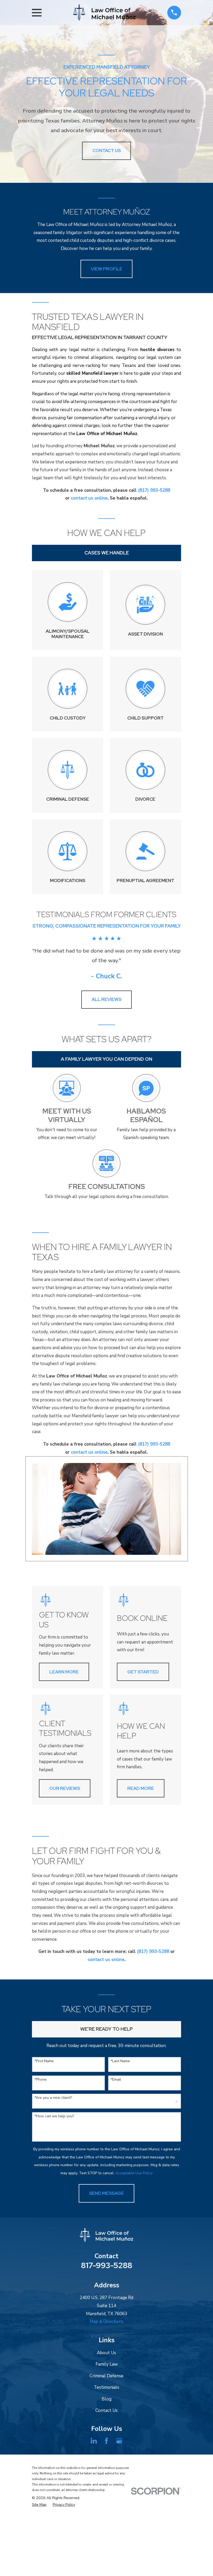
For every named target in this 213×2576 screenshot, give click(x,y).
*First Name (44, 2061)
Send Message (106, 2193)
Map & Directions (107, 2322)
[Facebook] (106, 2441)
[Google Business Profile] (119, 2441)
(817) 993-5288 (154, 490)
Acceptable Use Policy (134, 2173)
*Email (116, 2080)
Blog (106, 2399)
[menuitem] (39, 2505)
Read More (141, 1788)
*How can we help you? (54, 2116)
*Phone (41, 2080)
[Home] (104, 13)
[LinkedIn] (94, 2441)
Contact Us (106, 2410)
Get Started (143, 1672)
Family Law (107, 2364)
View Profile (107, 269)
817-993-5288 (107, 2265)
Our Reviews (65, 1788)
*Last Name (120, 2061)
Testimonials (106, 2387)
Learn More (64, 1672)
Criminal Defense (106, 2376)
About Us (106, 2353)
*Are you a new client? (53, 2098)
